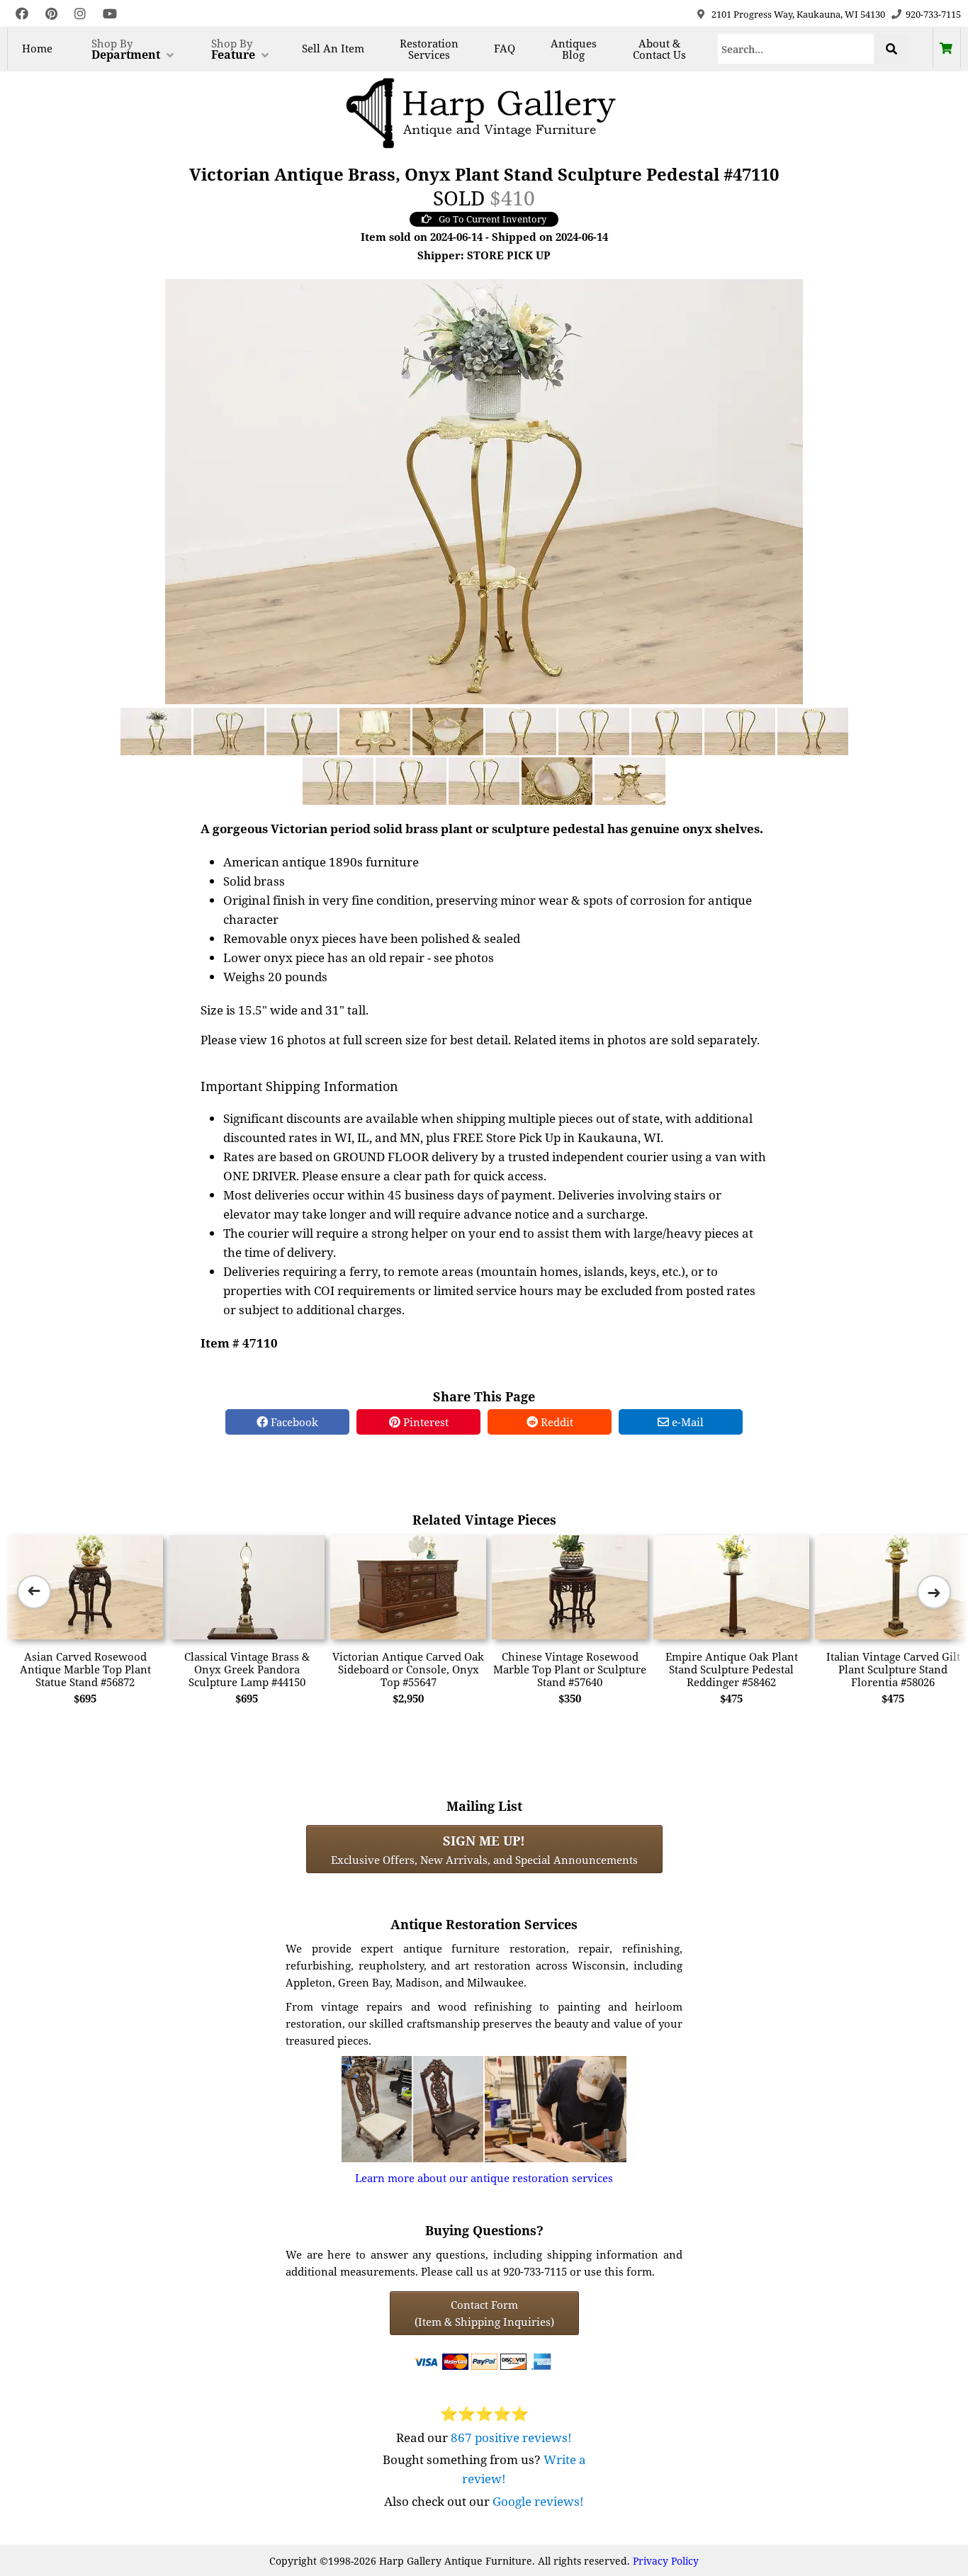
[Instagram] (80, 14)
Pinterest (424, 1422)
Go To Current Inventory (493, 219)
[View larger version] (484, 490)
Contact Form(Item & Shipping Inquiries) (484, 2313)
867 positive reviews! (511, 2437)
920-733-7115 (933, 14)
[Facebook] (22, 14)
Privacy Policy (666, 2561)
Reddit (556, 1422)
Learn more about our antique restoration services (484, 2178)
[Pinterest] (51, 14)
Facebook (293, 1422)
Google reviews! (538, 2501)
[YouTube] (110, 14)
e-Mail (686, 1422)
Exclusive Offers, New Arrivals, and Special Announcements (484, 1849)
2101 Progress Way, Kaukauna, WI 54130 (798, 14)
